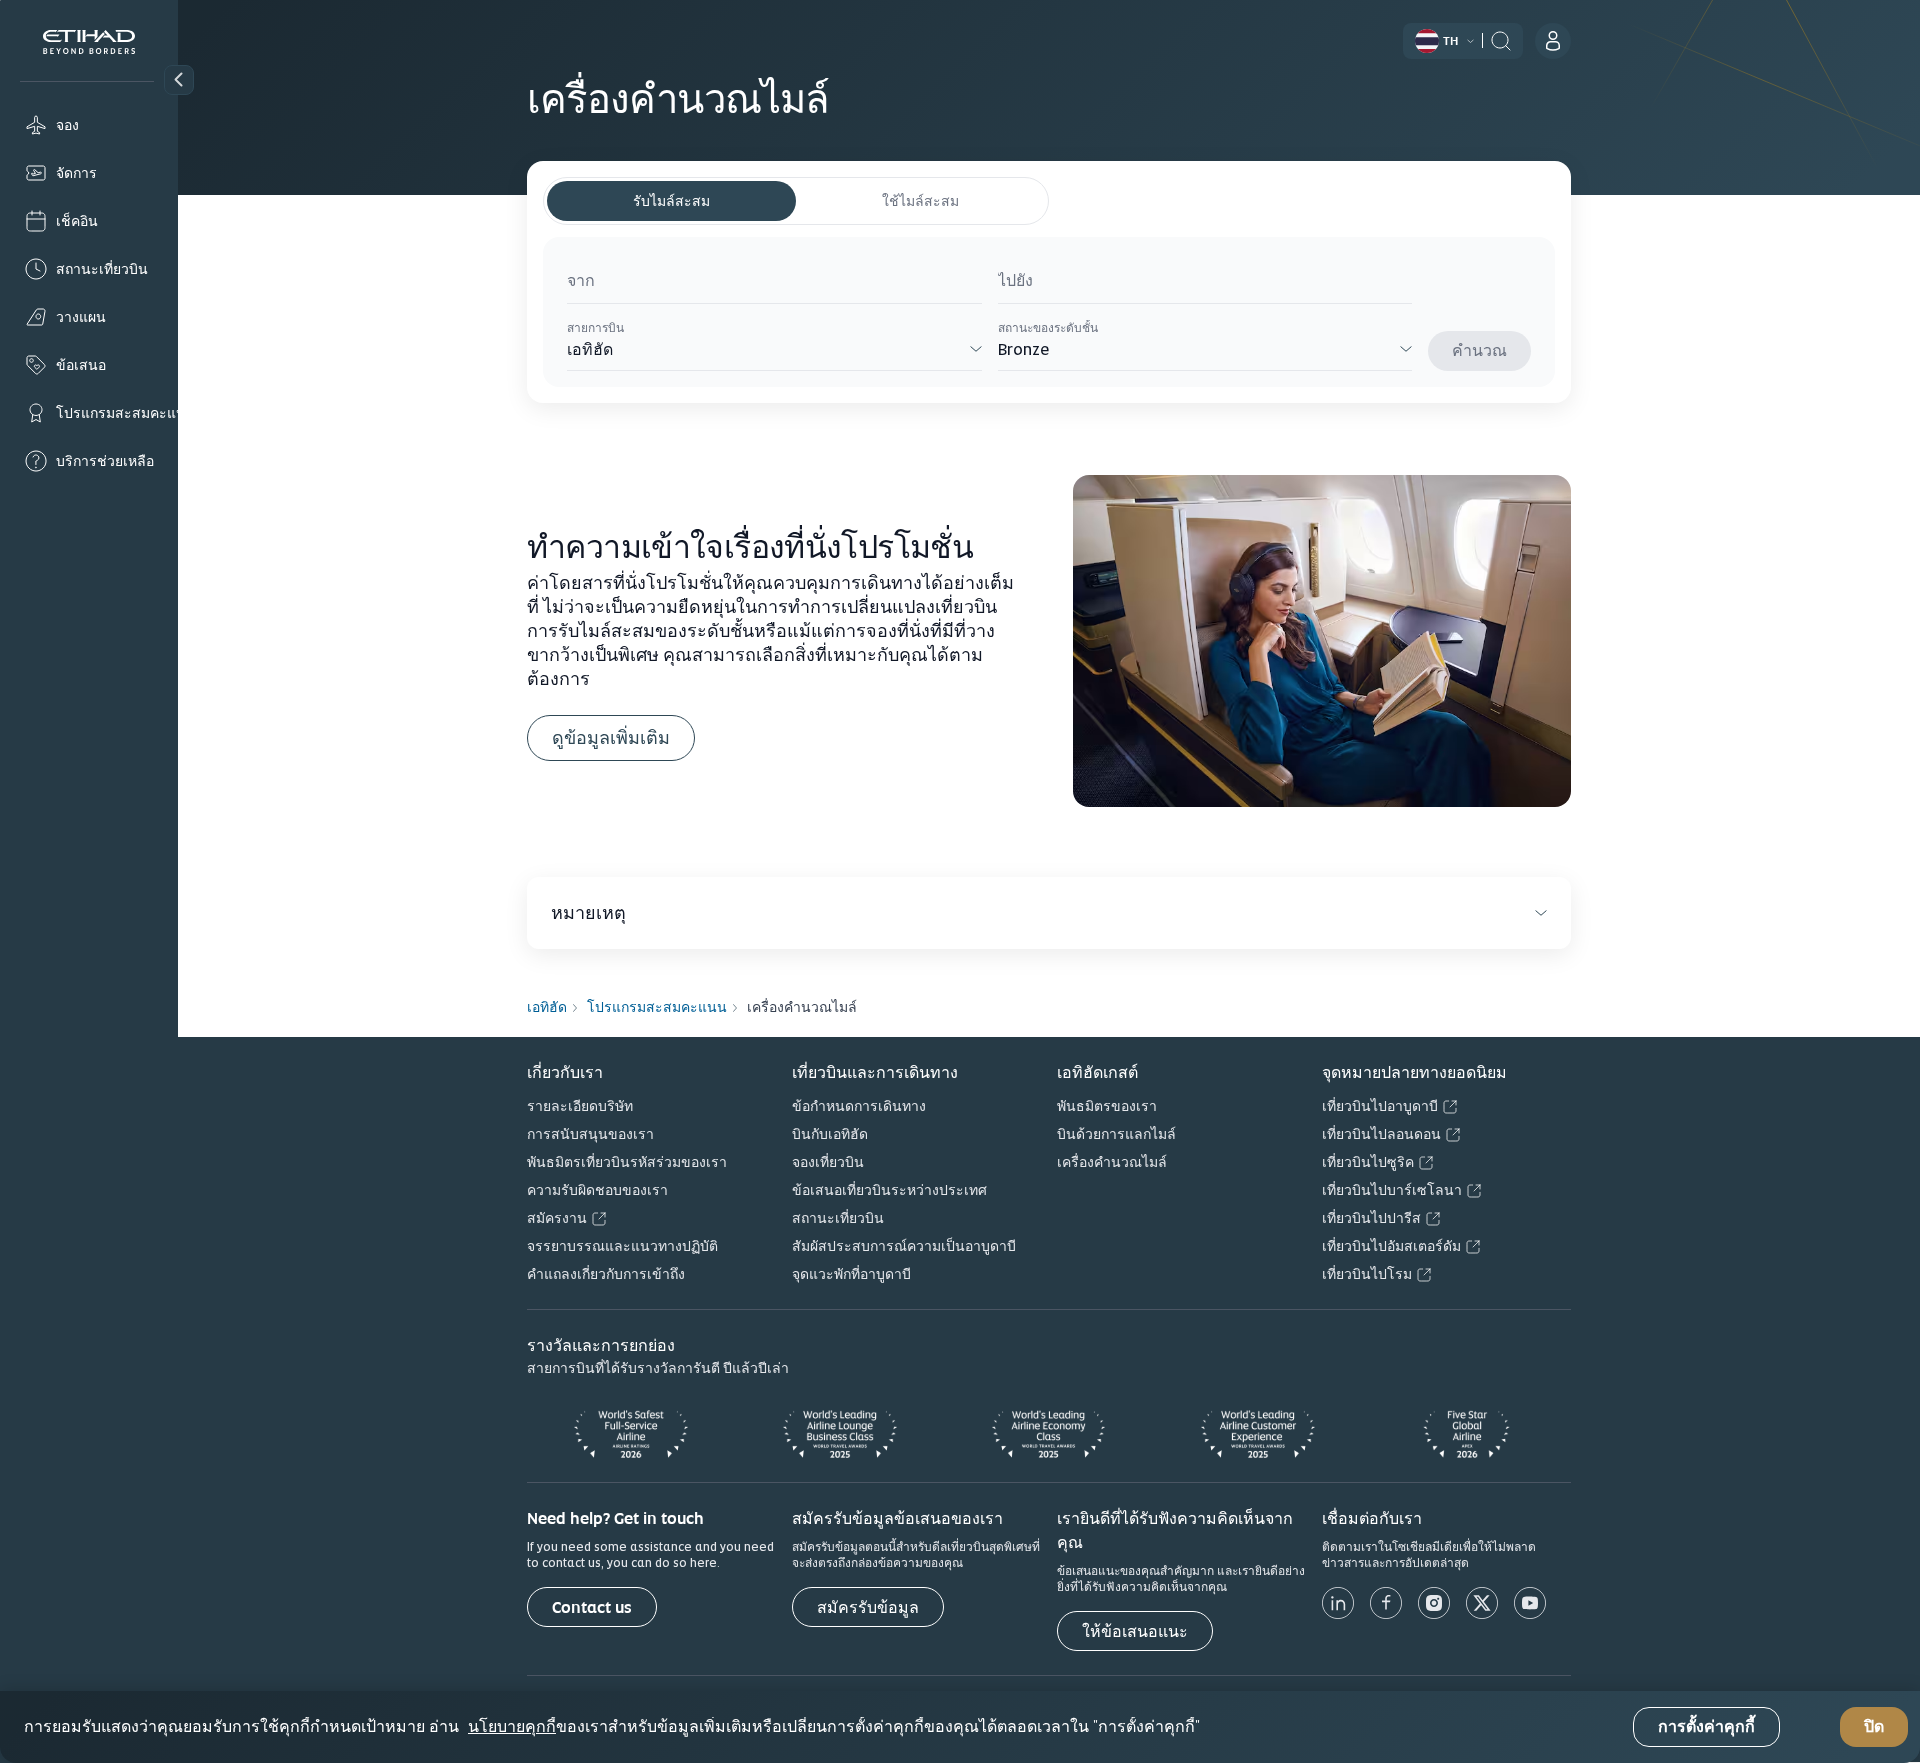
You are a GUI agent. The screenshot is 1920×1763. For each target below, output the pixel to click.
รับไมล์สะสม (671, 201)
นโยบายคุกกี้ (512, 1727)
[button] (179, 80)
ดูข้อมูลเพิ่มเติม (611, 737)
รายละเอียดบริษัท (580, 1106)
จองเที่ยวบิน (828, 1162)
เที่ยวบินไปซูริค (1368, 1162)
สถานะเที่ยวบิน (838, 1218)
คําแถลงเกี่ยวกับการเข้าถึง (606, 1274)
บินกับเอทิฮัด (830, 1134)
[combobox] (774, 283)
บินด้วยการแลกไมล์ (1116, 1134)
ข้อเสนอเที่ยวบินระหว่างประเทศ (889, 1190)
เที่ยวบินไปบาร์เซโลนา (1392, 1190)
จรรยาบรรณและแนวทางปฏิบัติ (622, 1246)
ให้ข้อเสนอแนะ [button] (1135, 1631)
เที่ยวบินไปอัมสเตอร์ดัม (1391, 1246)
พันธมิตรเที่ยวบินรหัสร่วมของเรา (627, 1162)
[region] (960, 1727)
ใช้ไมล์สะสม (920, 201)
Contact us (592, 1607)
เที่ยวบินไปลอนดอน (1381, 1134)
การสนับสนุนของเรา (590, 1134)
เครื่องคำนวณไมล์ (1112, 1162)
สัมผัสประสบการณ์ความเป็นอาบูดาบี (904, 1246)
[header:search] (1501, 39)
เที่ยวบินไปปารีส (1371, 1218)
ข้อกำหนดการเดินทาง (859, 1106)
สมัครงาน (557, 1218)
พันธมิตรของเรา (1107, 1106)
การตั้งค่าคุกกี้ (1706, 1727)
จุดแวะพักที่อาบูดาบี (851, 1274)
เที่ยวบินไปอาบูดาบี (1380, 1106)
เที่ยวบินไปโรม (1367, 1274)
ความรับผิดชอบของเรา (597, 1190)
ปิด (1874, 1727)
